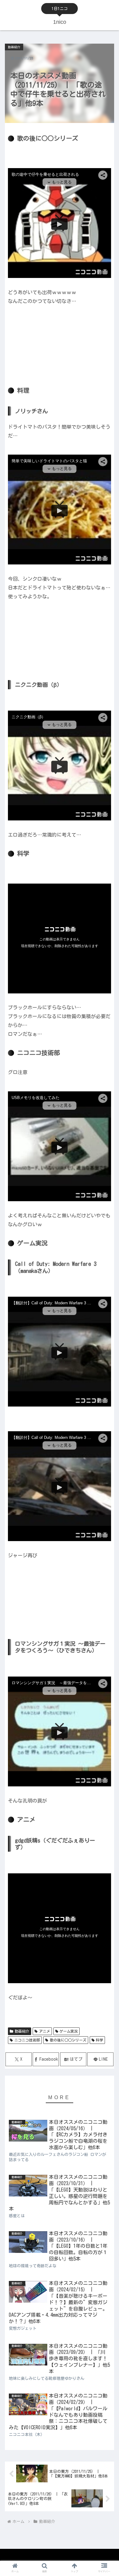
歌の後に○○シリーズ (68, 2040)
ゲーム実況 (69, 2031)
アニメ (45, 2031)
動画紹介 (22, 2031)
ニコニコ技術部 (27, 2040)
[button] (107, 1405)
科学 (99, 2040)
